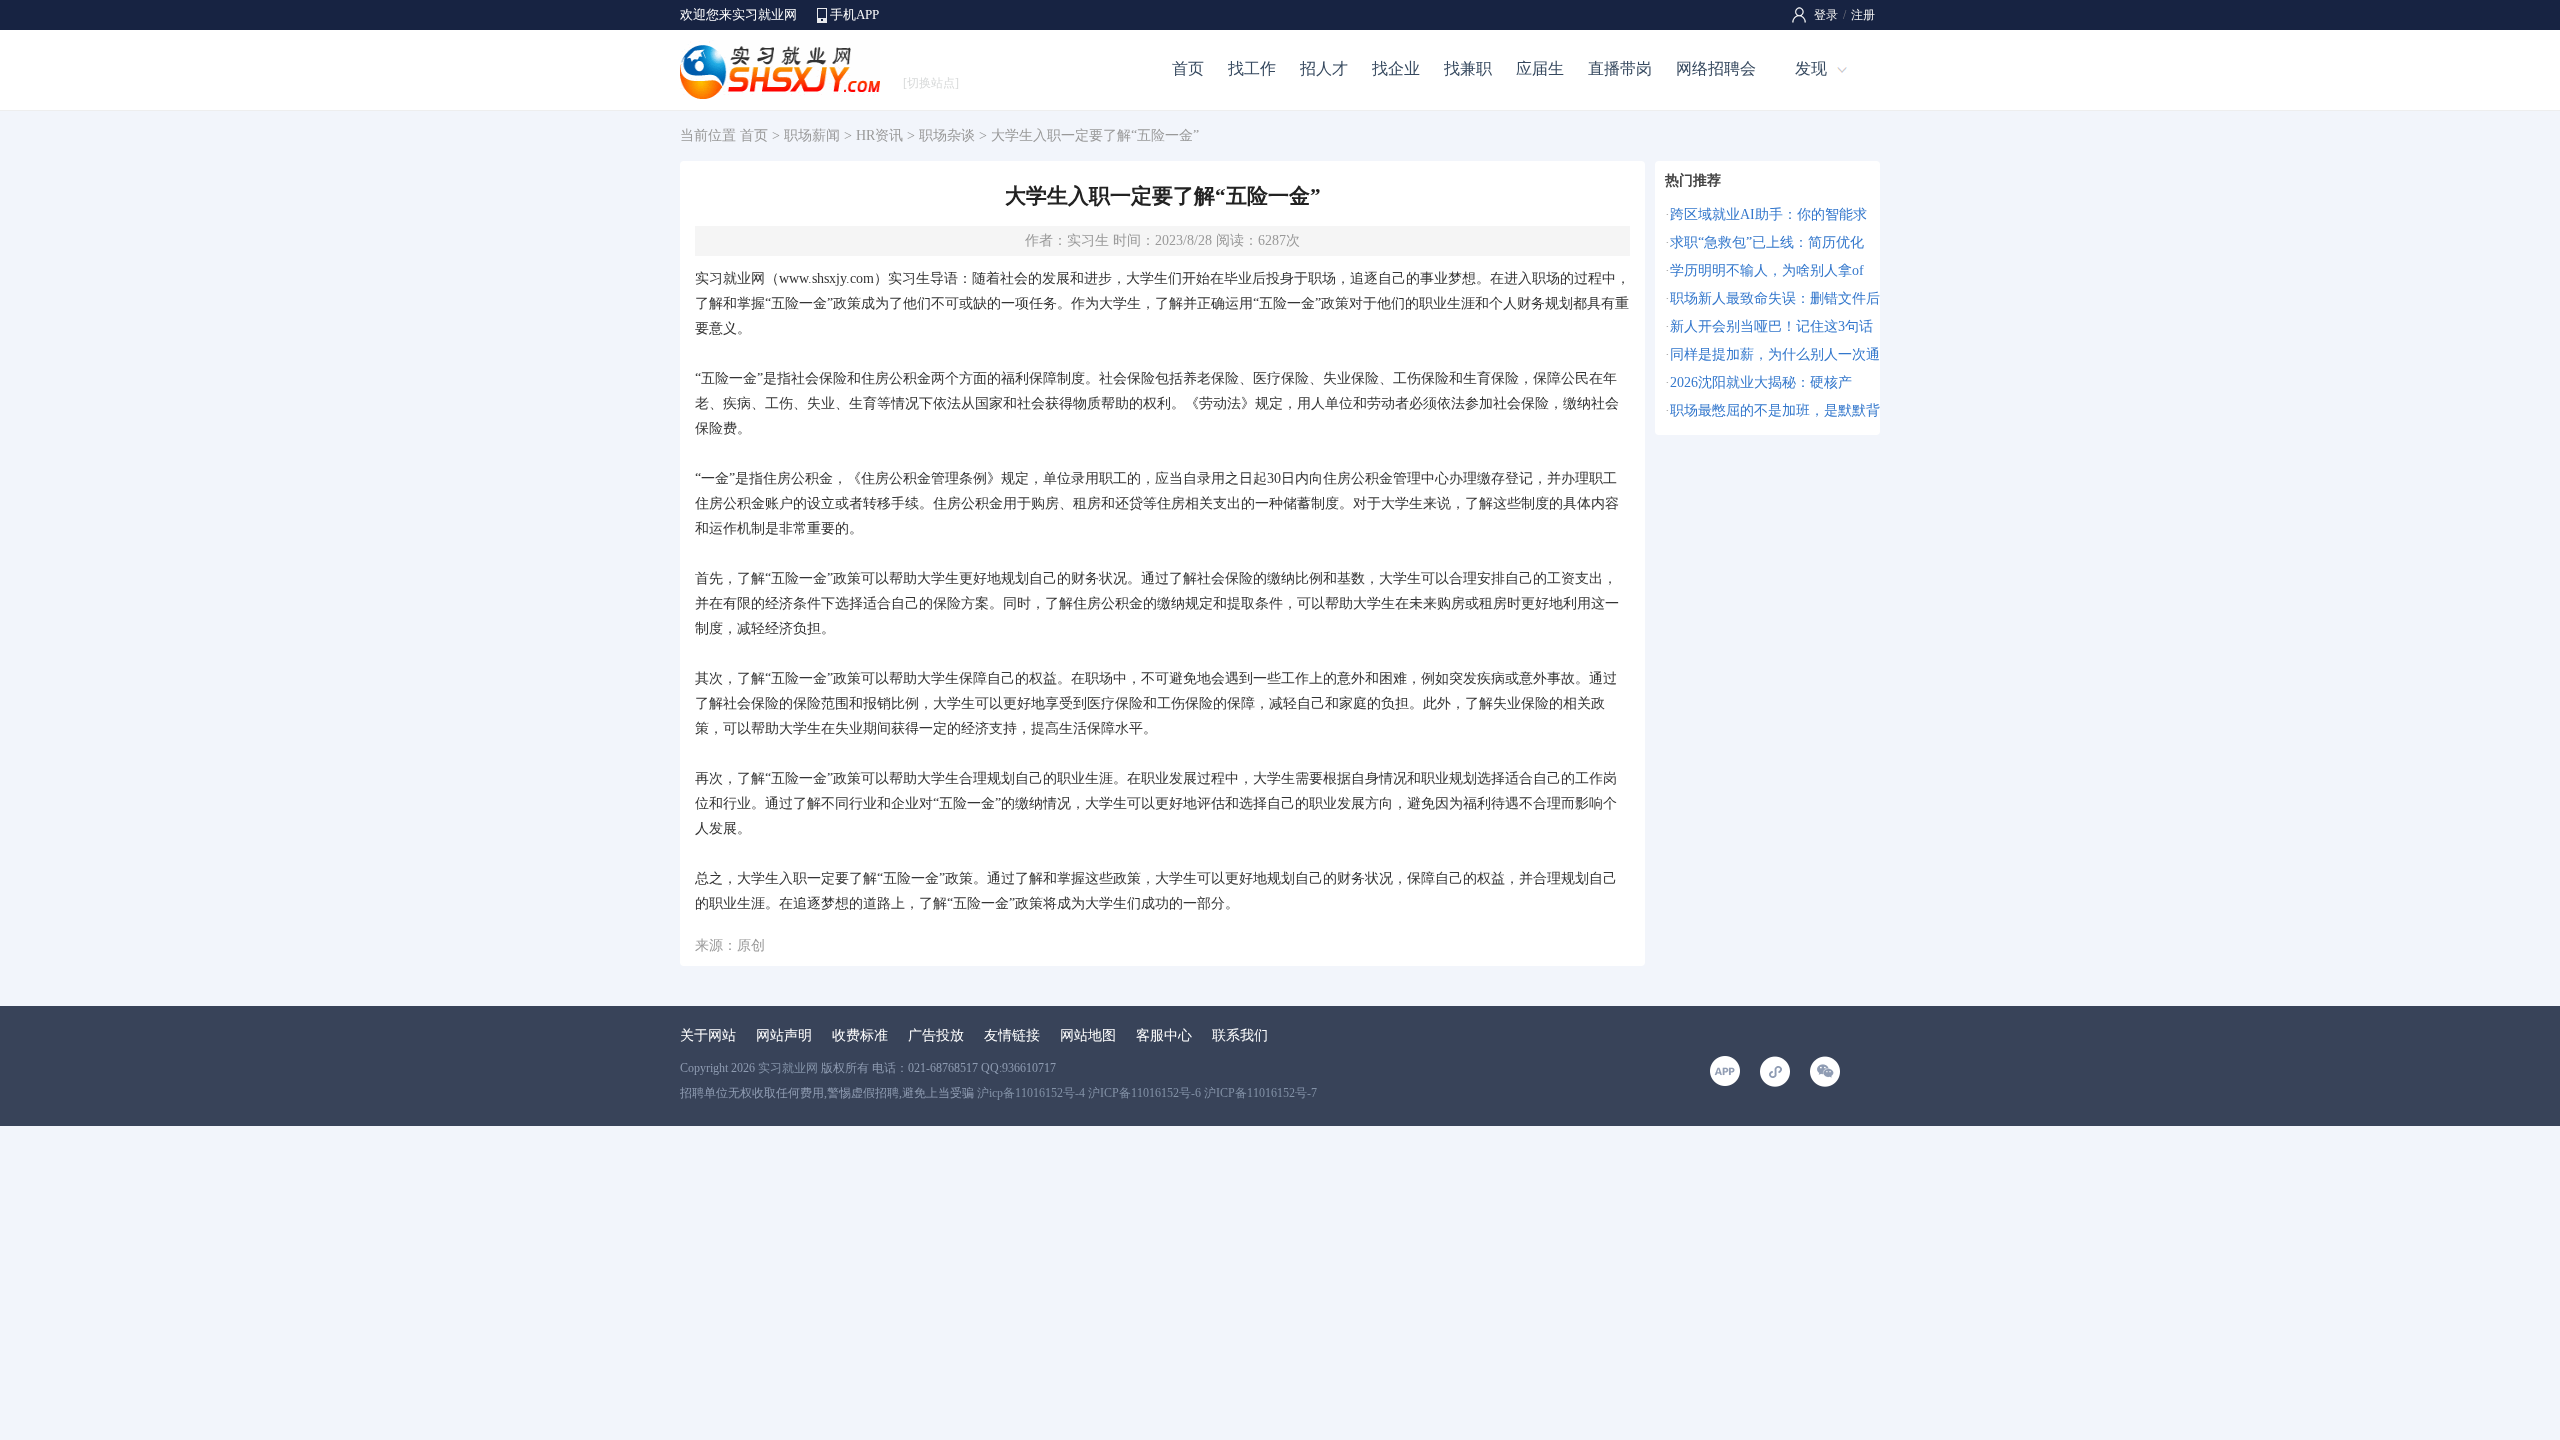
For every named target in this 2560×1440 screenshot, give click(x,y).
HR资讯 (879, 135)
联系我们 (1240, 1035)
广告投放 (936, 1035)
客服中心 (1164, 1035)
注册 (1863, 15)
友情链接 (1012, 1035)
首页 (1188, 68)
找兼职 (1468, 68)
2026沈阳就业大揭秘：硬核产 (1761, 382)
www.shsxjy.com (826, 278)
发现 (1811, 68)
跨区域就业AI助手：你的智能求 (1768, 214)
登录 (1826, 15)
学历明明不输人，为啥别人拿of (1767, 270)
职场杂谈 (947, 135)
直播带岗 (1620, 68)
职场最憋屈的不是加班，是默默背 (1775, 410)
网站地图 (1088, 1035)
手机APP (854, 14)
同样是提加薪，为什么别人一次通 (1775, 354)
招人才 (1324, 68)
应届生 (1540, 68)
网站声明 (784, 1035)
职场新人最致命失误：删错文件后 (1775, 298)
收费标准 (860, 1035)
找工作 (1252, 68)
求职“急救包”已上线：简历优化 (1767, 242)
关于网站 (708, 1035)
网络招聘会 (1716, 68)
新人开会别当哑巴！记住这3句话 (1771, 326)
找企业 (1396, 68)
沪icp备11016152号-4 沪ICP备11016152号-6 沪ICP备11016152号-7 (1147, 1093)
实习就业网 (788, 1068)
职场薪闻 (812, 135)
